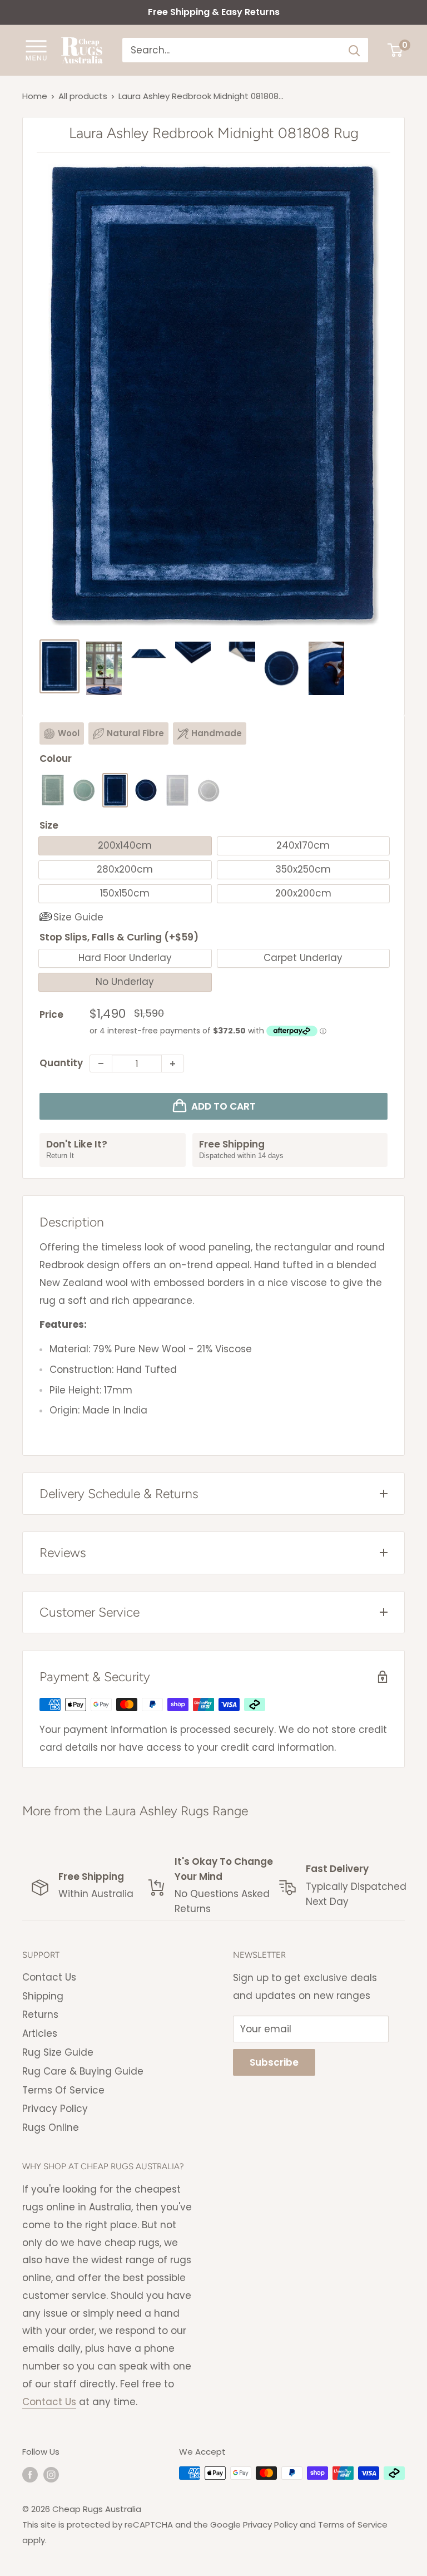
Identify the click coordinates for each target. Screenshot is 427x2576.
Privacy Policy (55, 2109)
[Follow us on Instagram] (51, 2474)
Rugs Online (51, 2127)
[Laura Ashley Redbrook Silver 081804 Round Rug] (208, 790)
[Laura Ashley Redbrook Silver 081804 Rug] (177, 790)
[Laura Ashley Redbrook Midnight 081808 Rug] (115, 790)
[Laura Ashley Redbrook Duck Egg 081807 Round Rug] (84, 790)
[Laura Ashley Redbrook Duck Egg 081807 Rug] (53, 790)
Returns (40, 2014)
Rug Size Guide (58, 2052)
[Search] (354, 50)
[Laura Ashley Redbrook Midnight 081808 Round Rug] (146, 790)
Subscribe (274, 2062)
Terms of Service (353, 2525)
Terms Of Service (63, 2090)
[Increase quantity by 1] (173, 1063)
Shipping (43, 1996)
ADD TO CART (224, 1106)
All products (83, 96)
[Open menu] (36, 50)
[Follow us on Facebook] (30, 2474)
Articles (40, 2033)
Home (35, 96)
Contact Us (49, 1977)
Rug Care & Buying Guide (83, 2071)
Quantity (61, 1063)
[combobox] (232, 50)
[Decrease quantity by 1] (101, 1063)
